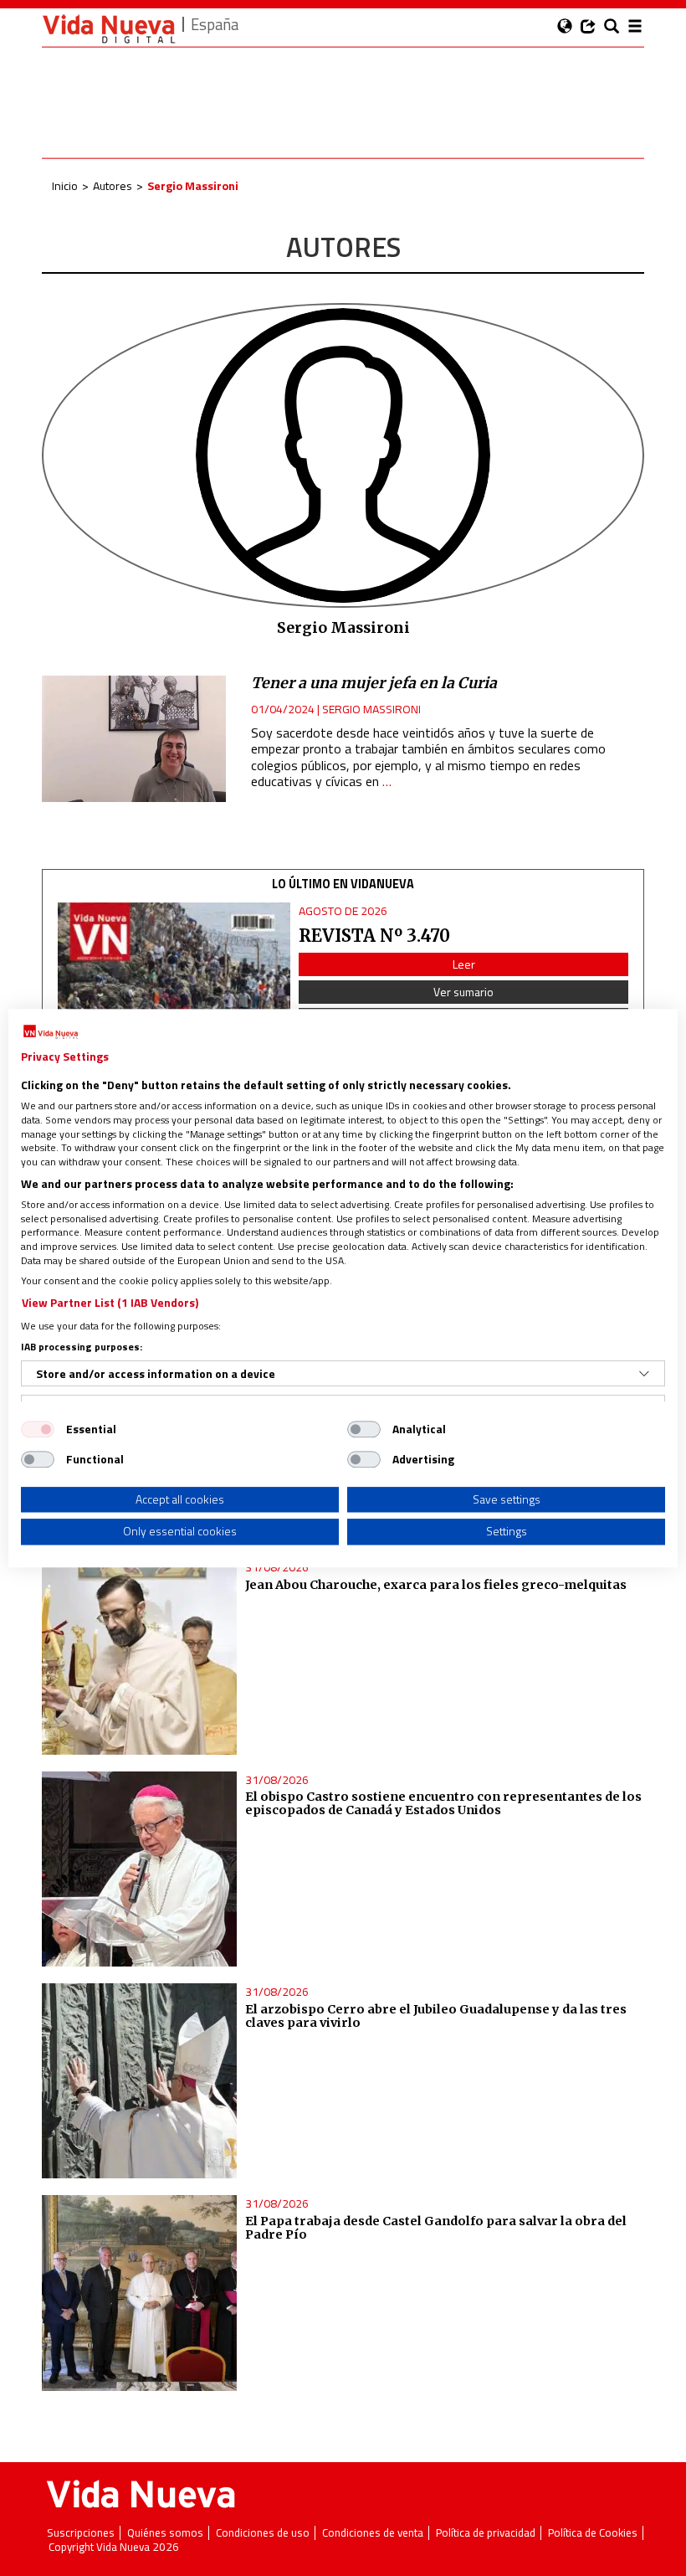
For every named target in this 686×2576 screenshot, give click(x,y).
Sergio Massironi (371, 709)
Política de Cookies (593, 2533)
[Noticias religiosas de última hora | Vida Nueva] (109, 29)
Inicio (65, 185)
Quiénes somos (165, 2533)
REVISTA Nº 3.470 (374, 936)
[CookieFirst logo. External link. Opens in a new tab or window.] (51, 1032)
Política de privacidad (486, 2533)
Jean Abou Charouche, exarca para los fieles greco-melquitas (436, 1585)
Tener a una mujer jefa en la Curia (374, 683)
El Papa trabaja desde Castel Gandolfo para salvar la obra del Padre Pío (436, 2228)
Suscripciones (81, 2533)
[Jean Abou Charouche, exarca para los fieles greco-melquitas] (139, 1656)
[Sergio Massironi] (343, 454)
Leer (464, 964)
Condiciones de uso (263, 2533)
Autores (113, 185)
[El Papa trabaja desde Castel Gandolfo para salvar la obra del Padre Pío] (139, 2293)
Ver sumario (463, 992)
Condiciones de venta (373, 2533)
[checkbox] (38, 1429)
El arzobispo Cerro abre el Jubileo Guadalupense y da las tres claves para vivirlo (436, 2016)
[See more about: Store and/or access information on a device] (644, 1374)
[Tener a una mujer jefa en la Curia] (134, 739)
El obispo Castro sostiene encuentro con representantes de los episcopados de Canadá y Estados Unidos (443, 1803)
